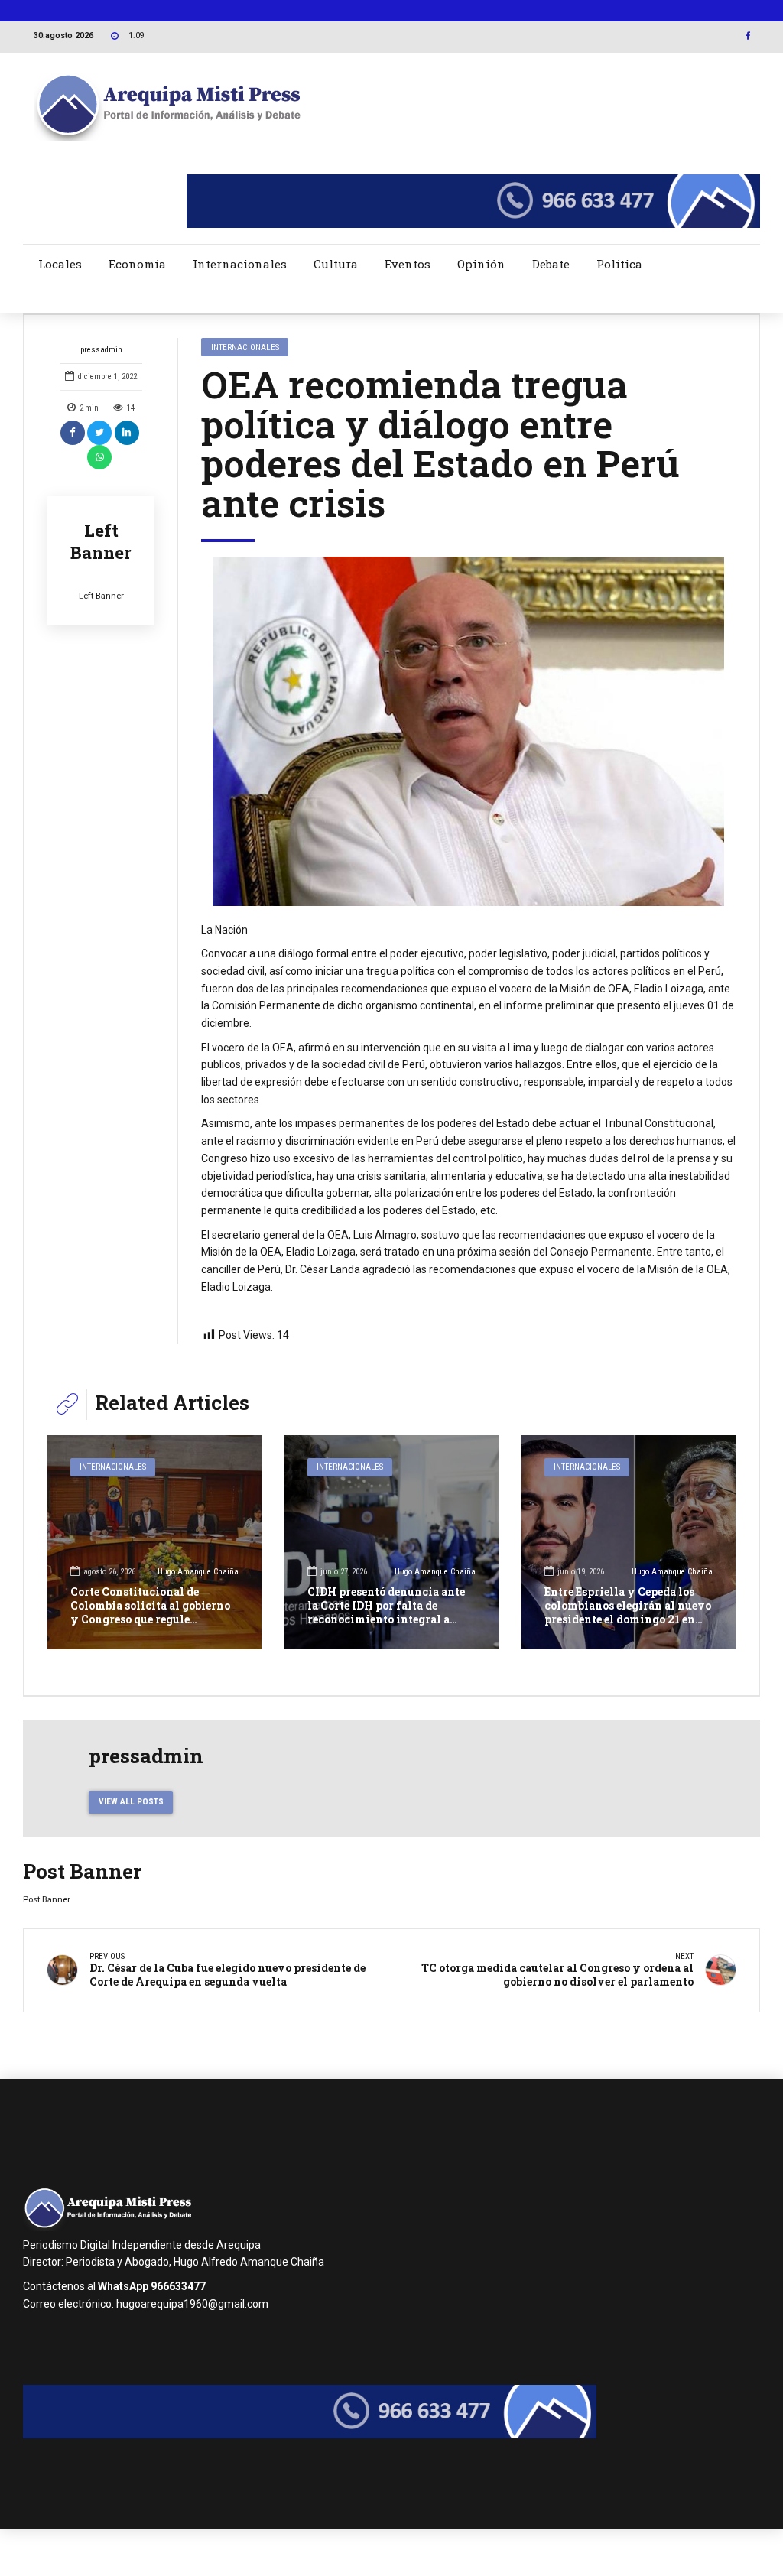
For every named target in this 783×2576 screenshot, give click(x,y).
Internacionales (240, 264)
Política (619, 264)
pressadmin (101, 350)
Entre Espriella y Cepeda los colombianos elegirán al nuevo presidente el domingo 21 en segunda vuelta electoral (628, 1613)
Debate (551, 264)
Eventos (408, 264)
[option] (468, 731)
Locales (60, 264)
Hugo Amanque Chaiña (198, 1572)
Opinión (481, 264)
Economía (137, 264)
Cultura (336, 264)
